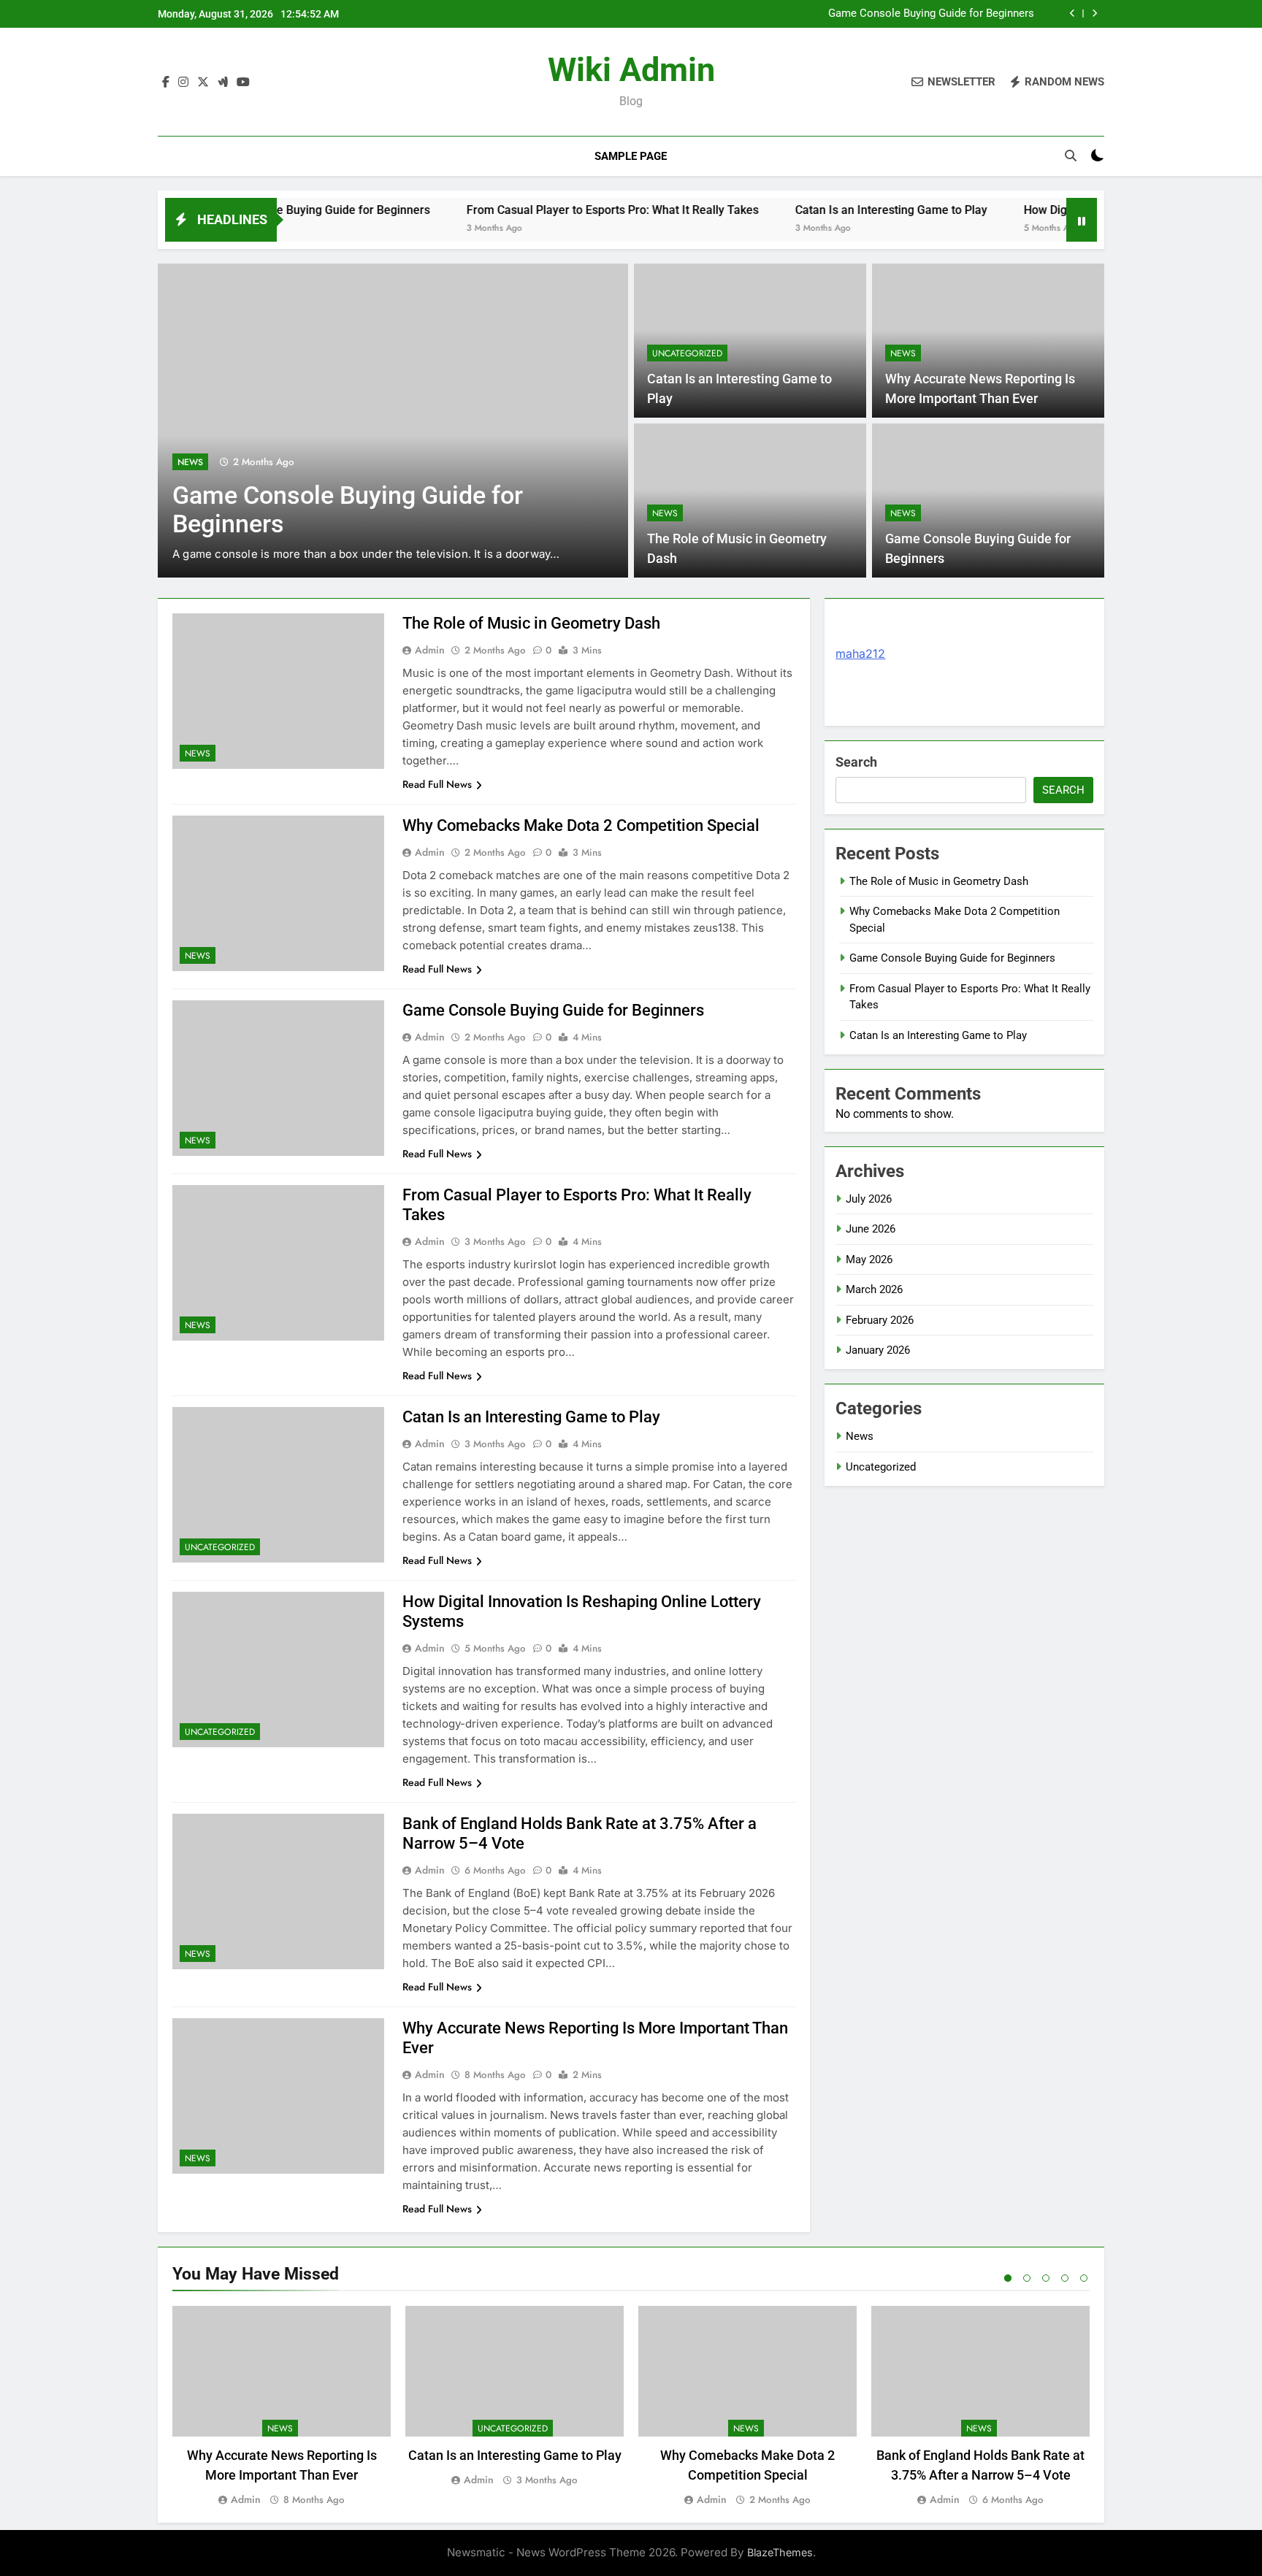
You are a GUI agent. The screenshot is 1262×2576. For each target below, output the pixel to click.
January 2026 (878, 1350)
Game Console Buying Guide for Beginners (931, 14)
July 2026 (869, 1199)
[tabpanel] (282, 2407)
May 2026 (869, 1260)
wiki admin (631, 70)
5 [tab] (1084, 2278)
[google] (223, 83)
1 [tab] (1008, 2278)
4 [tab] (1065, 2278)
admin (430, 650)
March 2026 (874, 1289)
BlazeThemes (780, 2552)
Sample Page (631, 156)
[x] (203, 83)
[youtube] (243, 83)
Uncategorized (687, 353)
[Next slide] (1094, 14)
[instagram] (183, 83)
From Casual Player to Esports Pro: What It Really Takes (545, 210)
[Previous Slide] (1072, 14)
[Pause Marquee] (1082, 220)
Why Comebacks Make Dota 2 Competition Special (581, 825)
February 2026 (880, 1320)
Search (856, 762)
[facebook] (166, 83)
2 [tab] (1027, 2278)
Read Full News (437, 784)
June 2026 (871, 1229)
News (190, 462)
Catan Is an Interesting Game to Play (823, 210)
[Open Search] (1071, 156)
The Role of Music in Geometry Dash (531, 623)
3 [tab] (1046, 2278)
